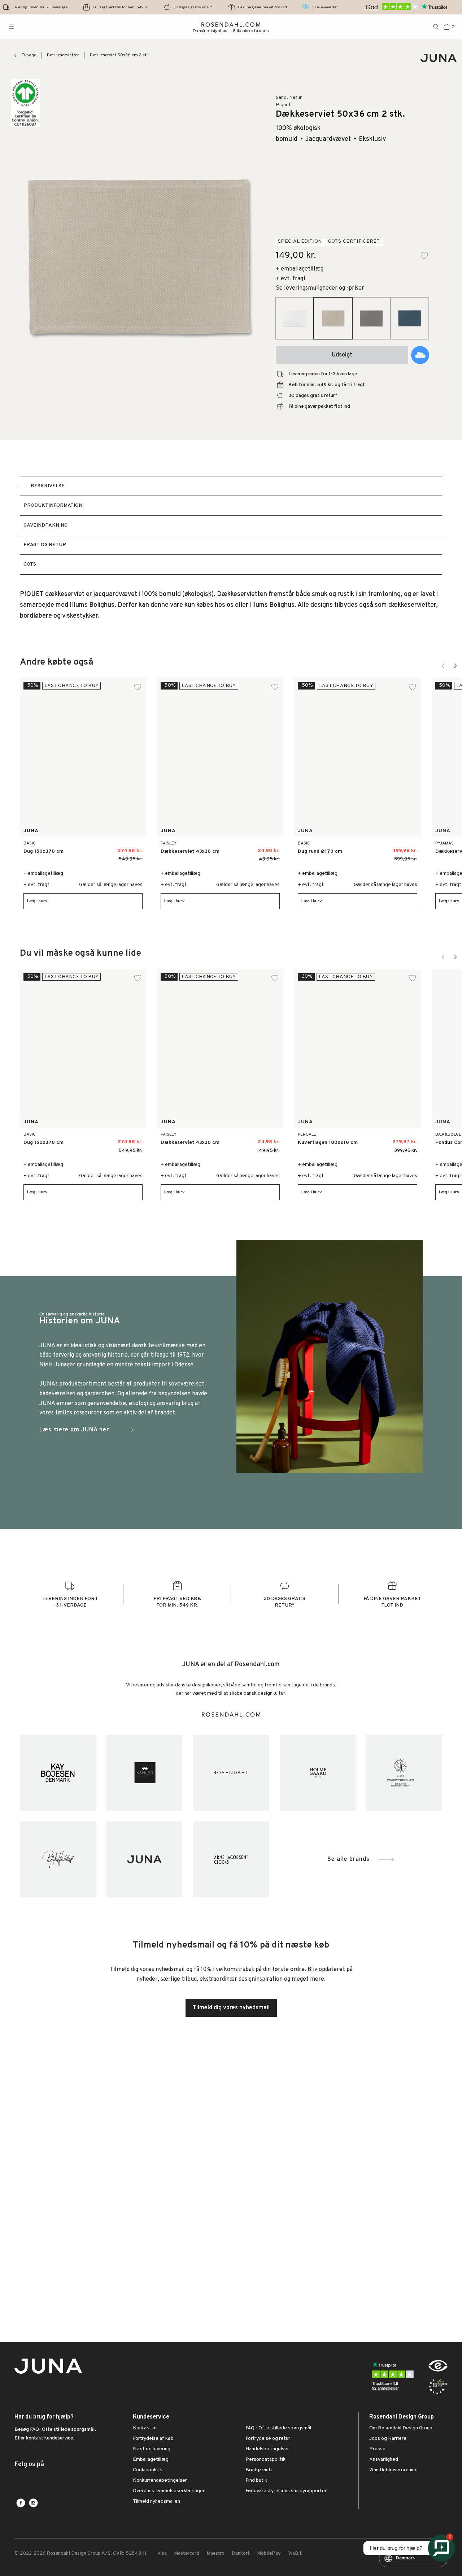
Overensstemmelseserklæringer (169, 2491)
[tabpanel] (231, 605)
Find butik (256, 2481)
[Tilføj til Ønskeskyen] (420, 355)
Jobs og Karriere (388, 2439)
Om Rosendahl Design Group (401, 2428)
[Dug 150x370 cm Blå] (106, 848)
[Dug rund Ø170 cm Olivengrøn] (391, 848)
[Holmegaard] (318, 1773)
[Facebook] (21, 2503)
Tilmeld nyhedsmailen (156, 2502)
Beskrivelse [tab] (48, 486)
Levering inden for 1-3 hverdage (40, 7)
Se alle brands (348, 1859)
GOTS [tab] (30, 564)
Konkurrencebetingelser (160, 2481)
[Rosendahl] (231, 1773)
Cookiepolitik (147, 2470)
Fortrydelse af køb (153, 2439)
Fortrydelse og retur (268, 2439)
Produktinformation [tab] (53, 505)
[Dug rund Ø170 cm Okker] (407, 848)
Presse (377, 2449)
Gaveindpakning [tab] (45, 525)
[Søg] (436, 27)
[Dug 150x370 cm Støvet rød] (122, 848)
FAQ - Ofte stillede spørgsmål (278, 2428)
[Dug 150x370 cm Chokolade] (89, 848)
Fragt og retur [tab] (45, 545)
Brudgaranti (259, 2470)
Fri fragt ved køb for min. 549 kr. (121, 7)
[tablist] (231, 525)
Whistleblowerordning (393, 2470)
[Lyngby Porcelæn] (404, 1773)
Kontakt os (145, 2428)
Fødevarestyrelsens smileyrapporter (286, 2491)
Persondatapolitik (265, 2460)
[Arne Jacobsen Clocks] (231, 1859)
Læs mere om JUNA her (74, 1430)
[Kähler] (144, 1773)
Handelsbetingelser (267, 2449)
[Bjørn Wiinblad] (58, 1859)
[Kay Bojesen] (58, 1773)
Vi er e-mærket (325, 7)
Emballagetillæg (151, 2460)
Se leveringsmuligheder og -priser (320, 288)
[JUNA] (144, 1859)
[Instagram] (33, 2503)
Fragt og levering (152, 2449)
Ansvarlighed (384, 2460)
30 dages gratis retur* (193, 7)
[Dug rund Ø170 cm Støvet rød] (375, 848)
